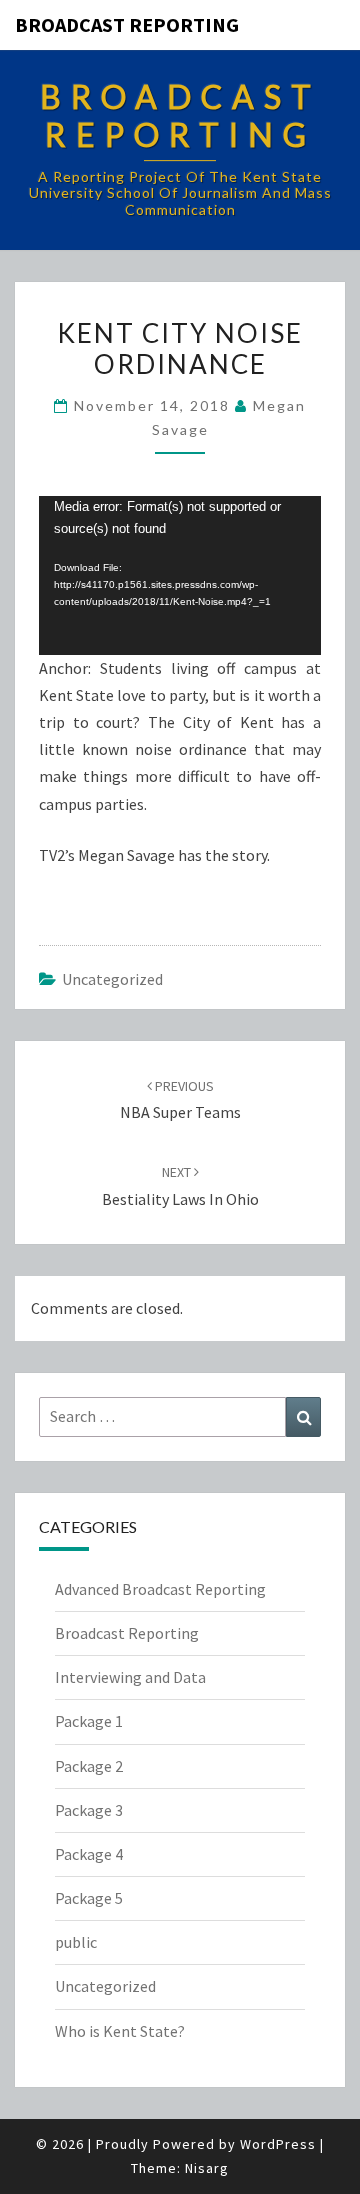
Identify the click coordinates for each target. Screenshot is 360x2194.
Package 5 (89, 1898)
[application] (180, 575)
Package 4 (89, 1854)
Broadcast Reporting (127, 24)
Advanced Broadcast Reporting (160, 1589)
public (76, 1942)
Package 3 (89, 1810)
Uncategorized (112, 979)
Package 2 (89, 1766)
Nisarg (207, 2168)
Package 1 (89, 1721)
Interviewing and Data (130, 1677)
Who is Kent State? (120, 2031)
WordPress (278, 2144)
